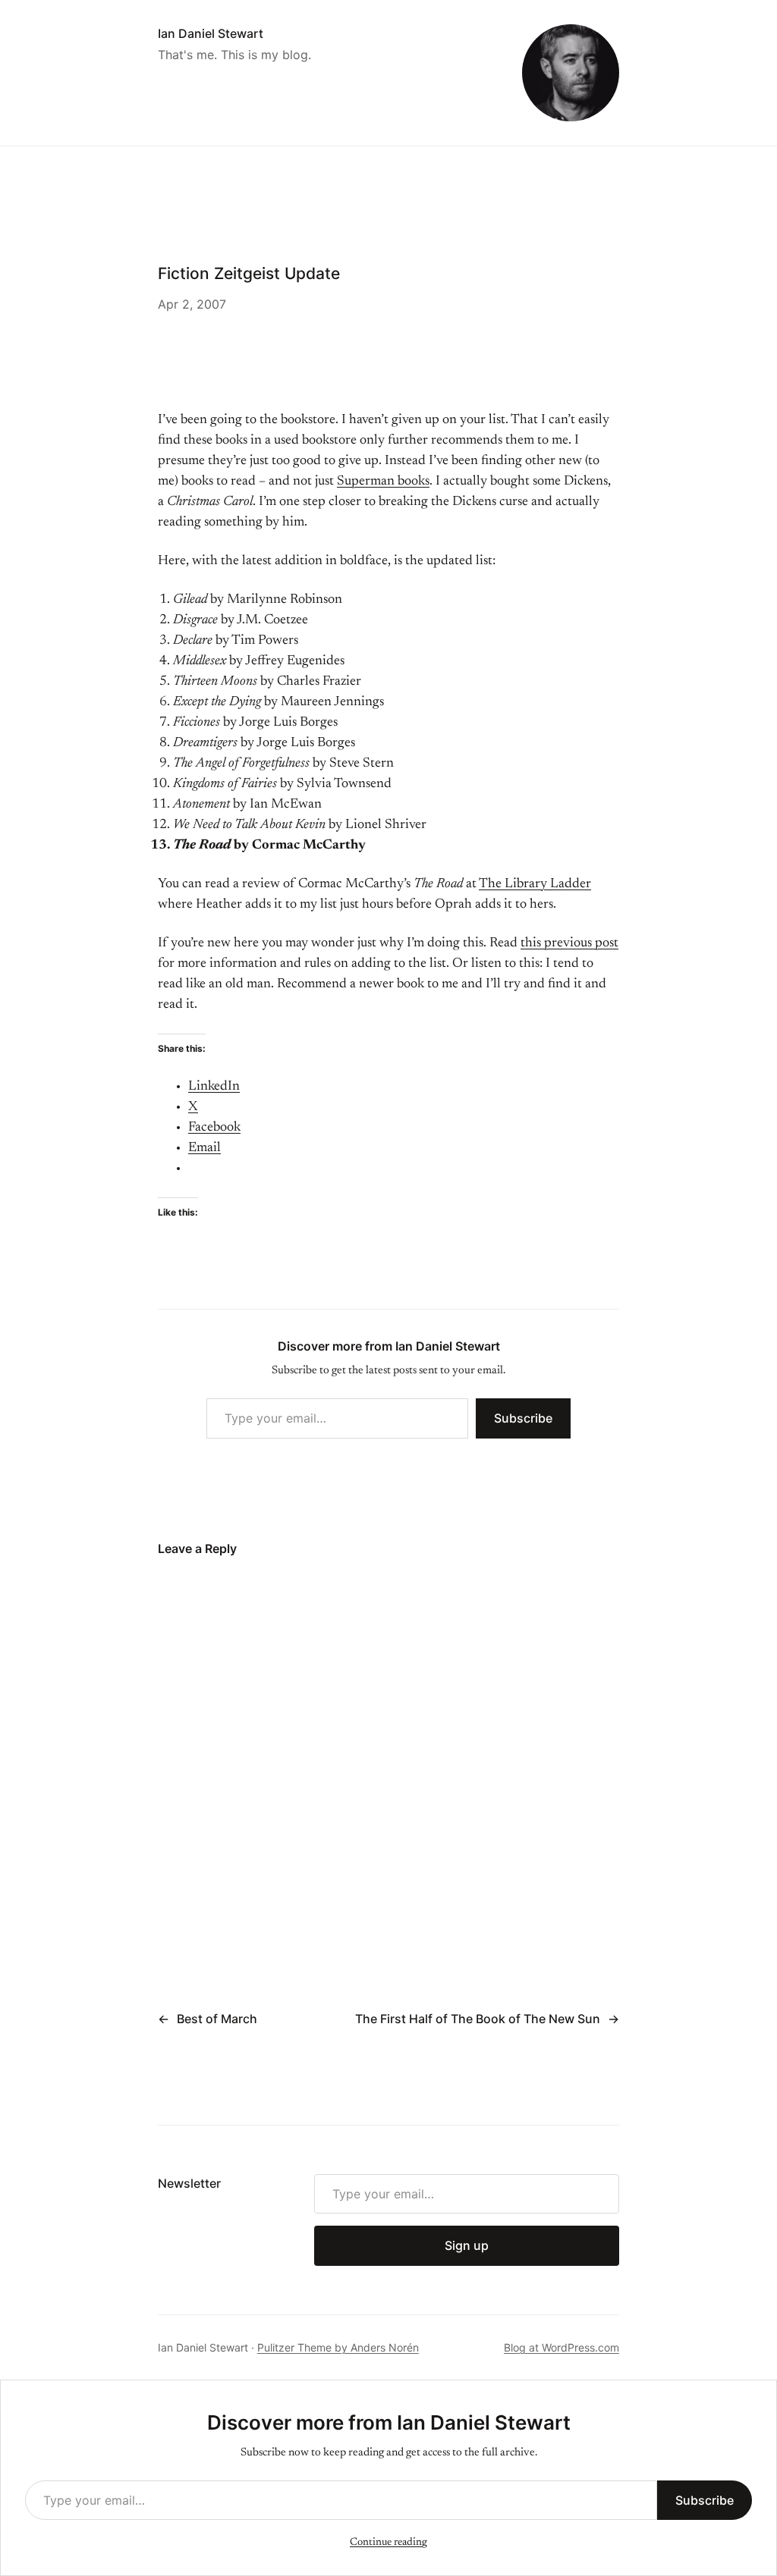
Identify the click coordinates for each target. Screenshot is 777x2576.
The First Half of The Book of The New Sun (478, 2019)
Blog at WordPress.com (562, 2347)
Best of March (217, 2019)
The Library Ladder (535, 884)
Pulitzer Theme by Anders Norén (338, 2347)
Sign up (467, 2245)
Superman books (383, 482)
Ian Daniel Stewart (211, 33)
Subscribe (523, 1418)
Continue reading (388, 2543)
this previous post (569, 943)
